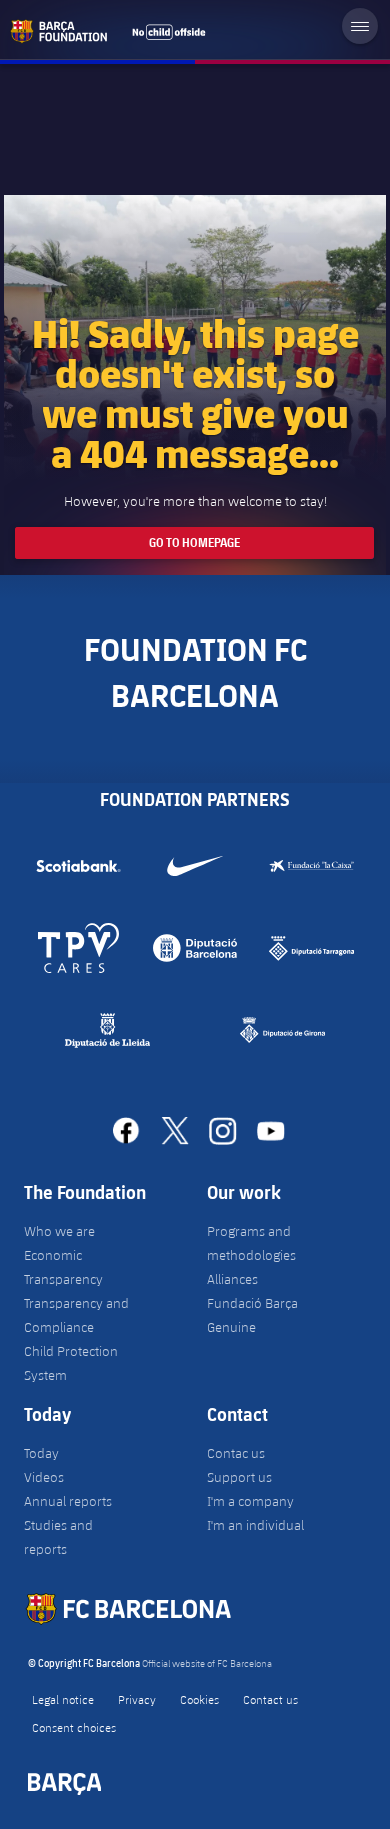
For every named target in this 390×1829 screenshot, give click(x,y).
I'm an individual (255, 1525)
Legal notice (63, 1699)
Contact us (270, 1699)
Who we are (59, 1231)
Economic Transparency (63, 1267)
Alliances (232, 1279)
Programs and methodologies (251, 1243)
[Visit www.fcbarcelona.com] (108, 31)
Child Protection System (71, 1363)
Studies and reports (58, 1537)
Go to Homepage (194, 542)
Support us (239, 1477)
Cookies (199, 1699)
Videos (44, 1477)
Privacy (137, 1699)
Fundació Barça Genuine (252, 1315)
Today (41, 1453)
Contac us (236, 1453)
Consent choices (74, 1727)
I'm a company (250, 1501)
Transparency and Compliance (76, 1315)
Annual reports (68, 1501)
